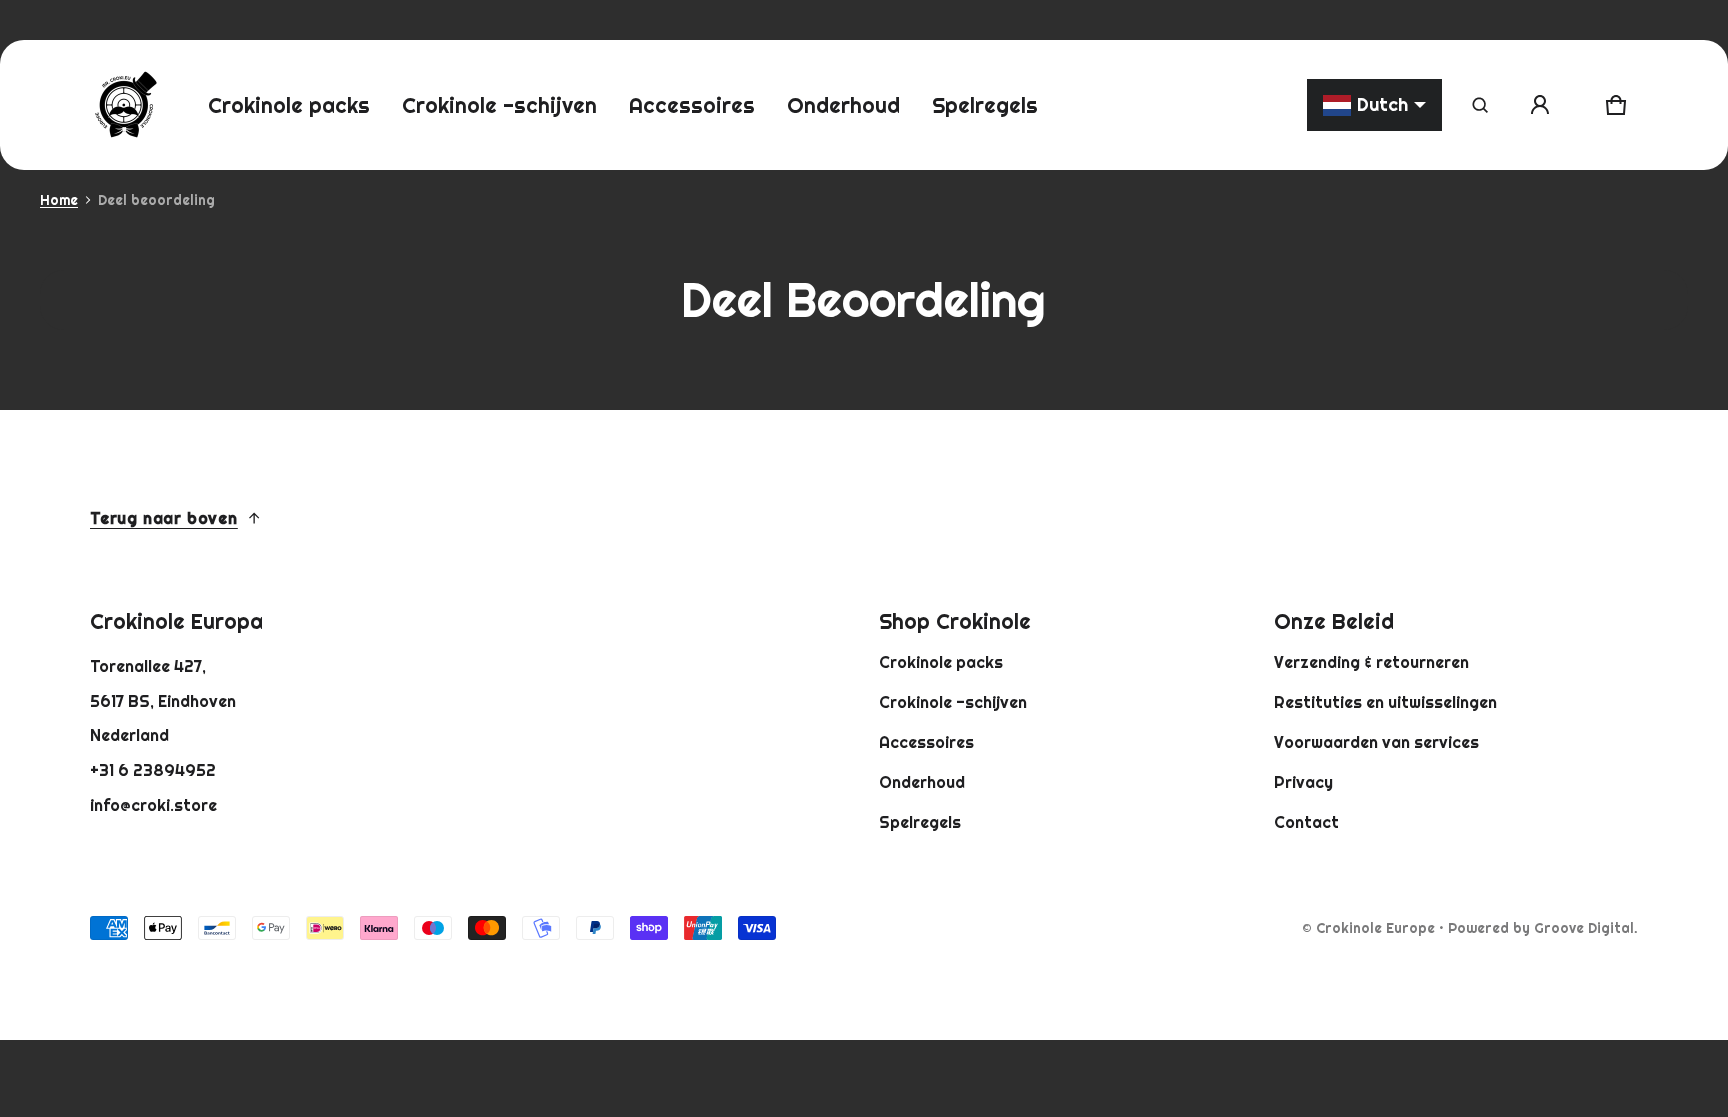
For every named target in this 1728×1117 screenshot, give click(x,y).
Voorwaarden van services (1376, 742)
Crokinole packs (941, 662)
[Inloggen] (1540, 105)
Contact (1306, 822)
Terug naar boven (164, 518)
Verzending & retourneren (1371, 662)
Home (59, 200)
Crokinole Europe (1375, 928)
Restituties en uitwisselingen (1385, 702)
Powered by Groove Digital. (1543, 928)
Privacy (1303, 782)
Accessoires (926, 742)
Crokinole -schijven (953, 702)
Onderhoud (922, 782)
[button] (1480, 105)
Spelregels (920, 822)
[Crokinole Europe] (125, 105)
